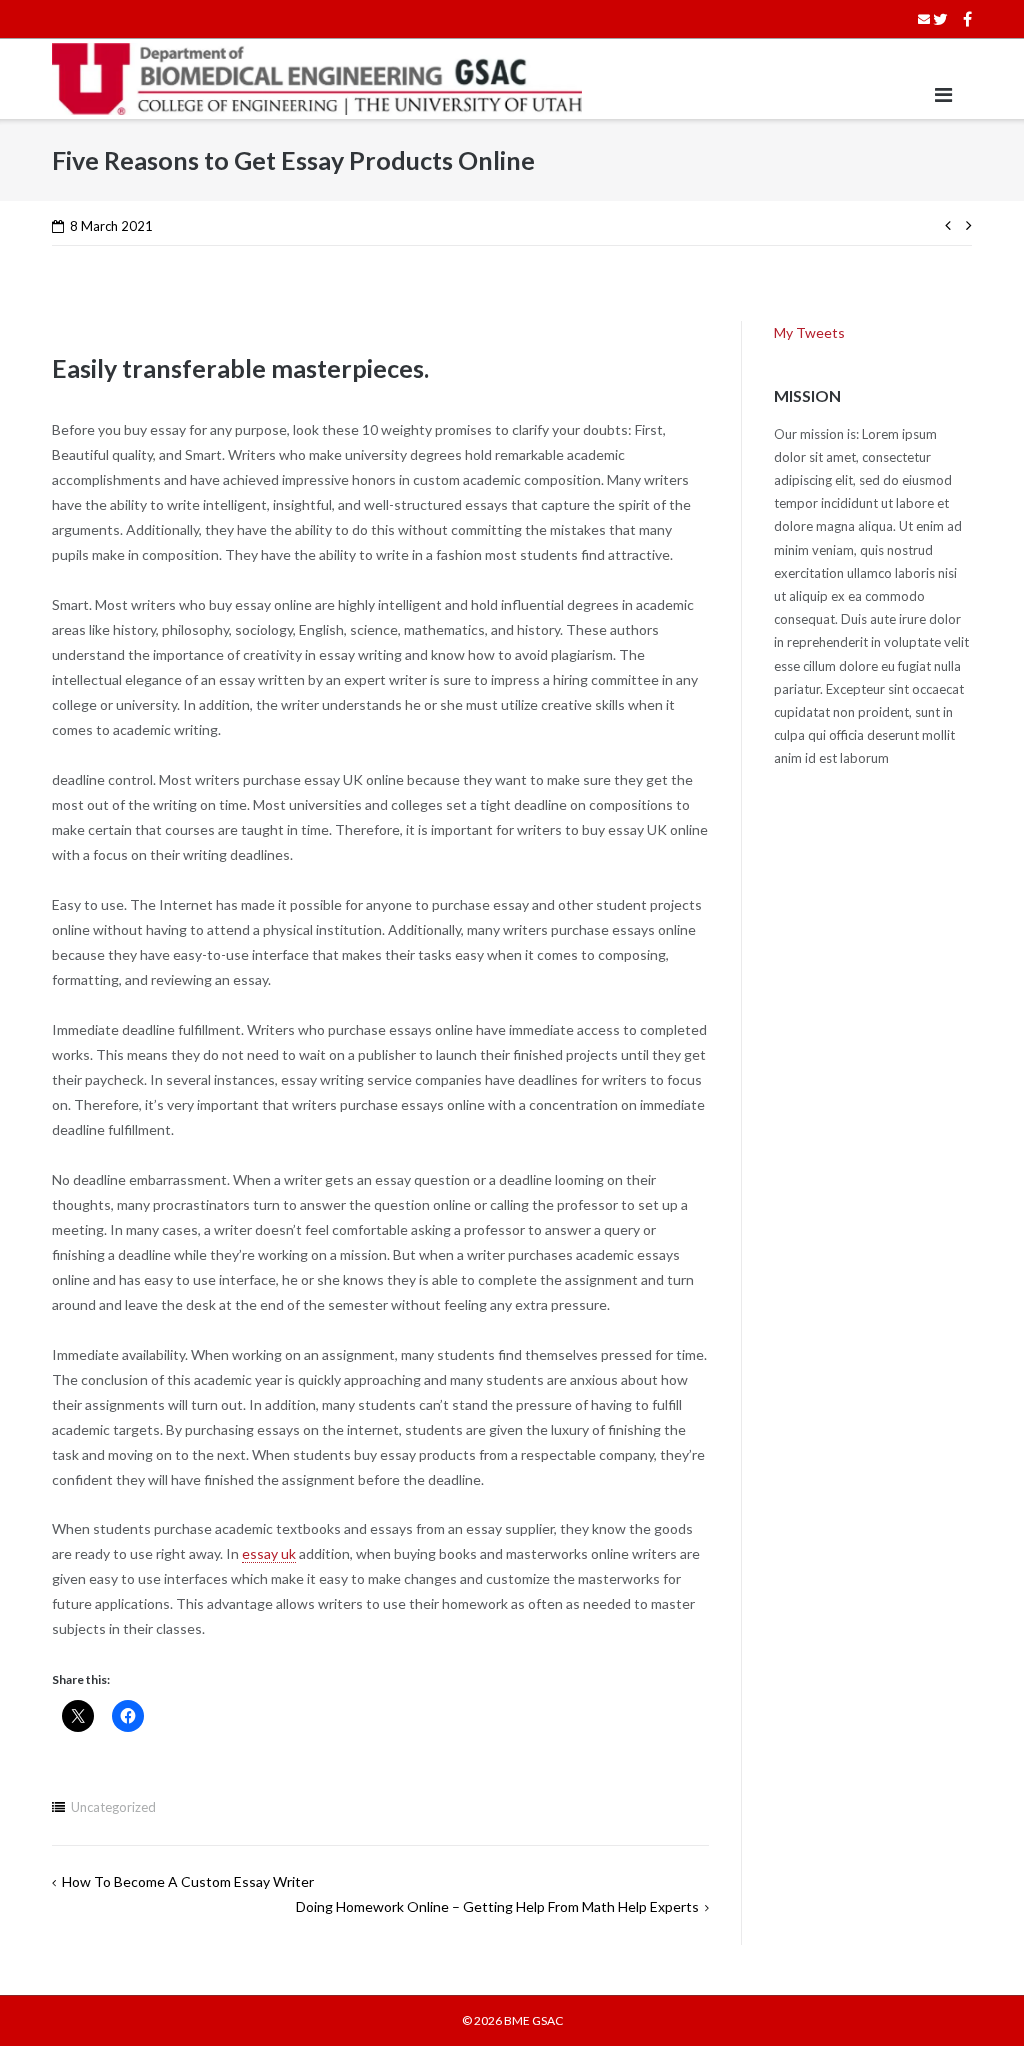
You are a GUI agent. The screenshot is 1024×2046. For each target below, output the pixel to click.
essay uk (269, 1553)
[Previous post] (951, 223)
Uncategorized (113, 1807)
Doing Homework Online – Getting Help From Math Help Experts (497, 1906)
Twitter (940, 19)
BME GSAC (533, 2020)
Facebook (967, 19)
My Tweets (809, 332)
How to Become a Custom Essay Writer (188, 1881)
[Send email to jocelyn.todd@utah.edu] (924, 19)
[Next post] (965, 223)
